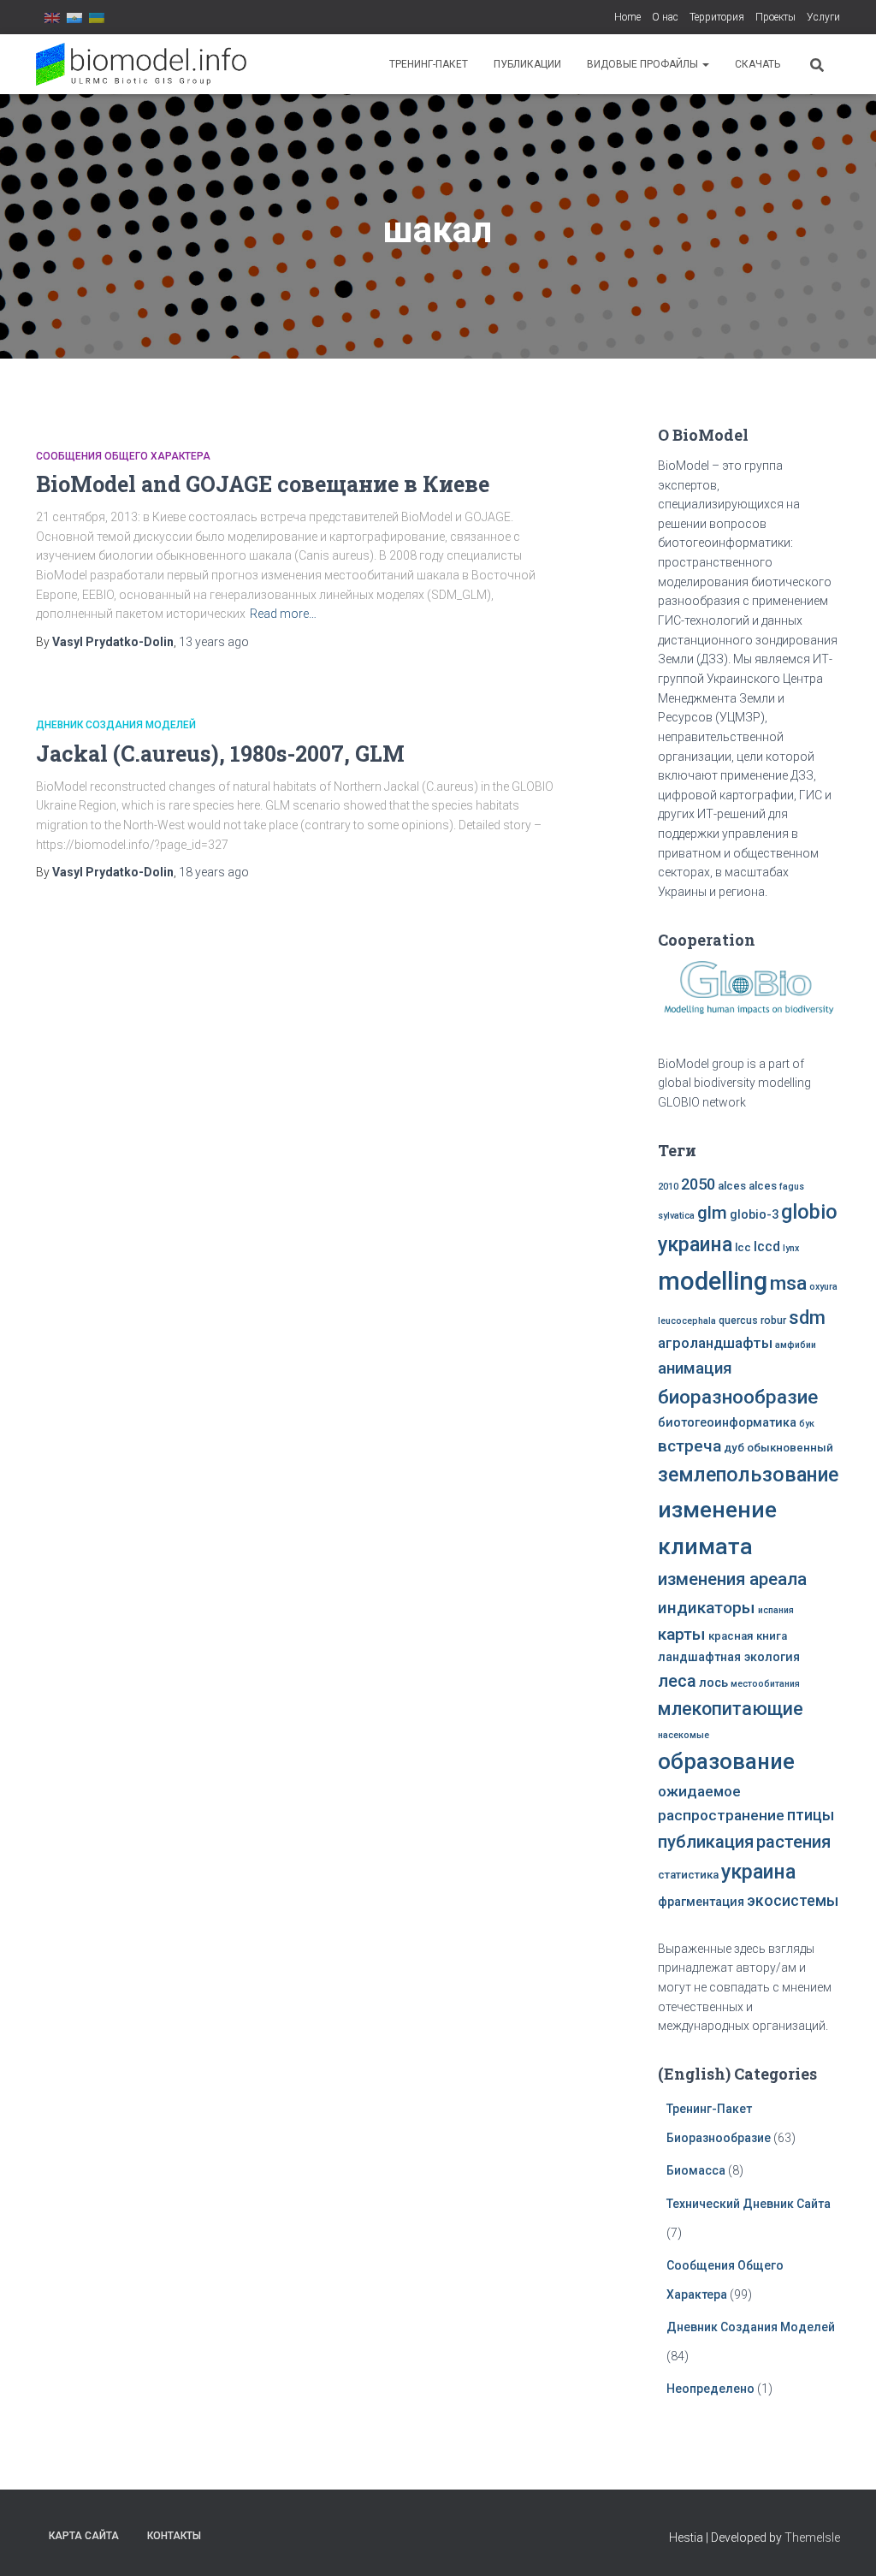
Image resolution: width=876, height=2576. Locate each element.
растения (793, 1842)
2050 (698, 1184)
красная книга (748, 1636)
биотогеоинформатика (727, 1423)
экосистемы (793, 1901)
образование (726, 1761)
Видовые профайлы (644, 64)
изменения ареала (732, 1579)
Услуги (823, 17)
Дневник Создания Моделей (116, 725)
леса (677, 1681)
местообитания (765, 1684)
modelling (713, 1281)
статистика (688, 1875)
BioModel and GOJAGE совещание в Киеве (263, 484)
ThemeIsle (812, 2537)
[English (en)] (52, 17)
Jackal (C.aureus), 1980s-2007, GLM (220, 754)
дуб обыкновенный (778, 1448)
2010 (668, 1187)
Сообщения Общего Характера (123, 456)
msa (788, 1283)
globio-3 (754, 1215)
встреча (690, 1446)
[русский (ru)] (74, 17)
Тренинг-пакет (429, 64)
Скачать (758, 64)
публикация (706, 1842)
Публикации (527, 64)
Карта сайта (84, 2536)
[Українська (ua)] (97, 17)
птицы (811, 1815)
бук (807, 1424)
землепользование (748, 1475)
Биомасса (696, 2170)
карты (682, 1634)
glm (712, 1213)
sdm (807, 1318)
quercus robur (752, 1321)
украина (758, 1872)
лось (713, 1683)
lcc (743, 1247)
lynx (791, 1248)
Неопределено (710, 2389)
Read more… (283, 614)
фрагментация (701, 1902)
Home (627, 17)
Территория (717, 17)
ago (214, 642)
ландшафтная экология (729, 1657)
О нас (665, 17)
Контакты (174, 2536)
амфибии (796, 1345)
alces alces (747, 1186)
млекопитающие (731, 1709)
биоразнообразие (738, 1397)
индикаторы (707, 1608)
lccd (767, 1246)
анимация (695, 1368)
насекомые (684, 1735)
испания (776, 1610)
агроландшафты (715, 1343)
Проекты (775, 17)
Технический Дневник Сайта (749, 2204)
